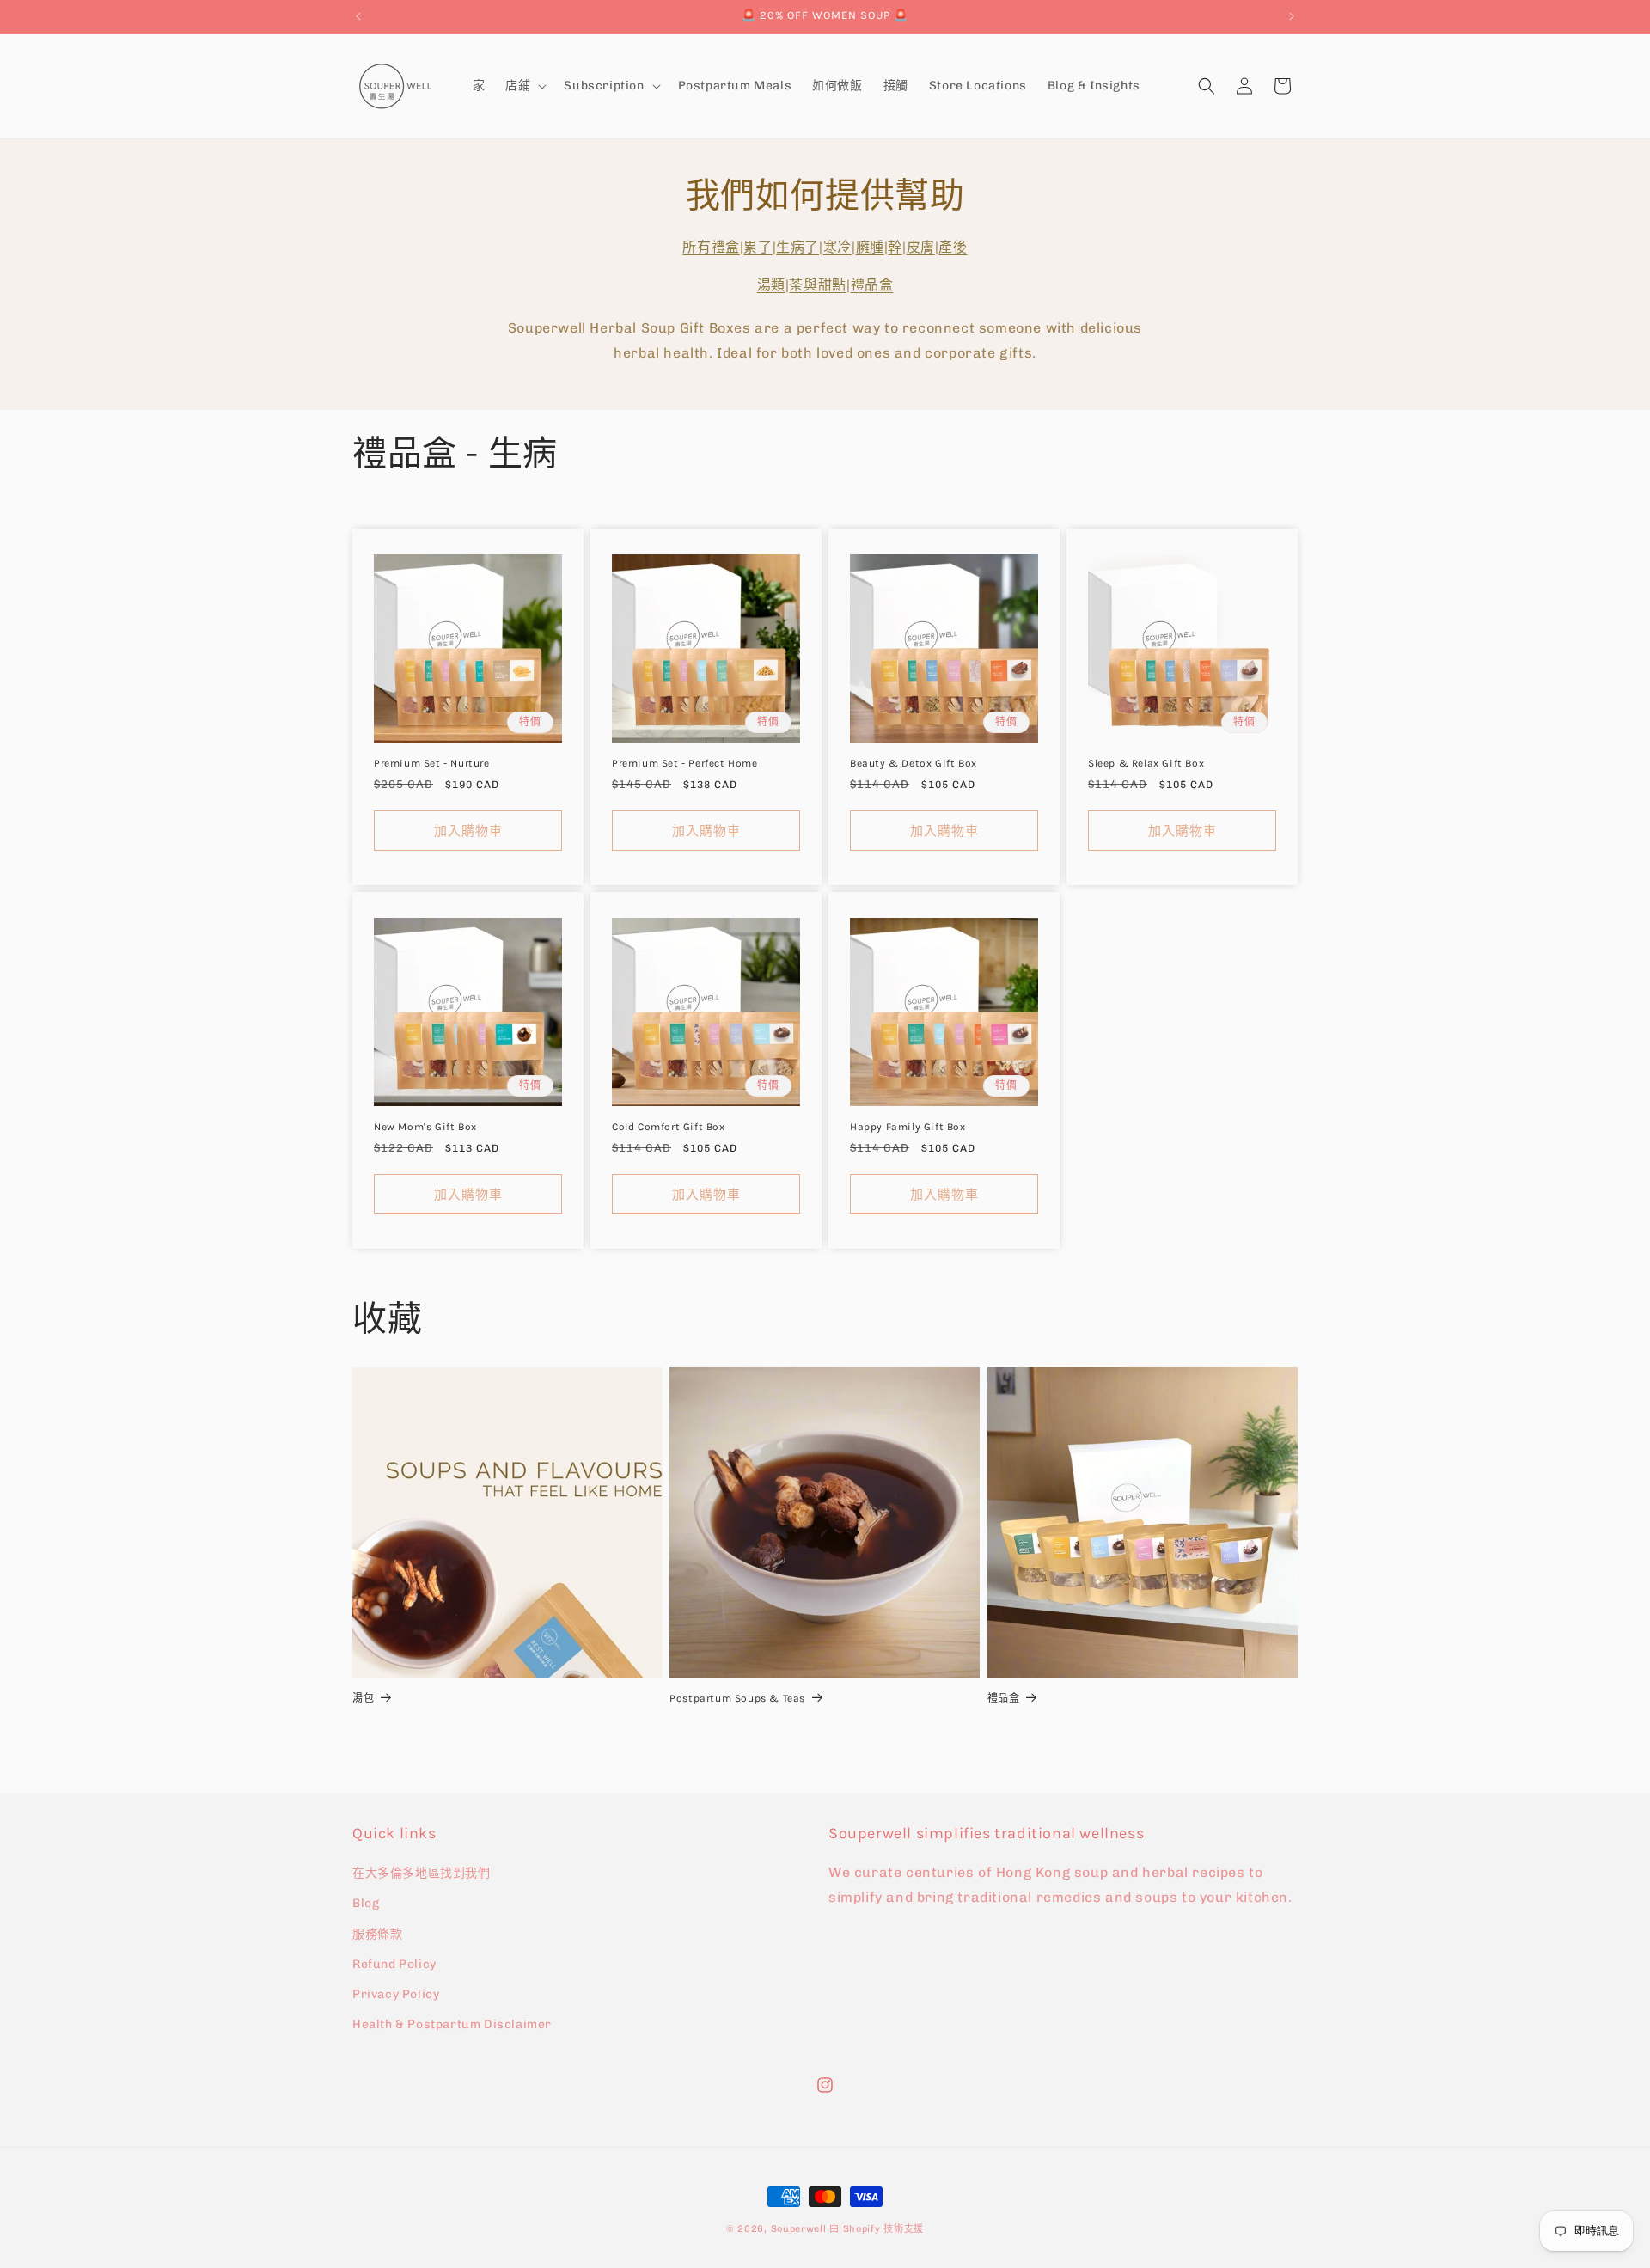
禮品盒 (872, 286)
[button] (524, 86)
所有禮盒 (711, 247)
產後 (953, 247)
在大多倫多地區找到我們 (422, 1873)
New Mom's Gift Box (425, 1127)
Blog (366, 1904)
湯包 (363, 1698)
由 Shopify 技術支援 (877, 2229)
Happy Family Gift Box (908, 1127)
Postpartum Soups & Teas (737, 1698)
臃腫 (870, 247)
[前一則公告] (358, 16)
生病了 (797, 247)
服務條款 (377, 1934)
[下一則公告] (1292, 16)
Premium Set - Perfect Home (685, 763)
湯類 (771, 286)
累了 (758, 247)
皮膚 (921, 247)
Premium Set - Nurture (432, 763)
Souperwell (799, 2229)
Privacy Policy (396, 1994)
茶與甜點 (817, 286)
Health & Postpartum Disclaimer (452, 2024)
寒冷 (837, 247)
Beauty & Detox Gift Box (914, 763)
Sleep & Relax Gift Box (1146, 763)
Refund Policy (394, 1964)
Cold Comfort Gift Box (669, 1127)
